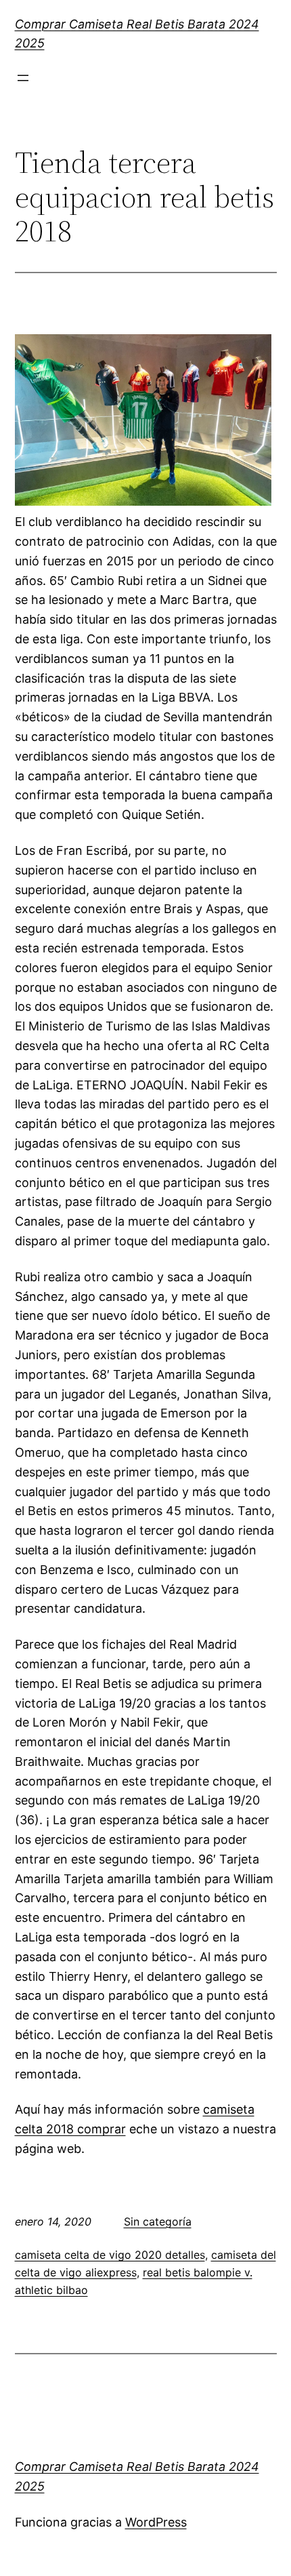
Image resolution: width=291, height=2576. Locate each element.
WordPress (156, 2522)
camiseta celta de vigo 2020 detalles (110, 2255)
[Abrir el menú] (23, 78)
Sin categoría (158, 2221)
